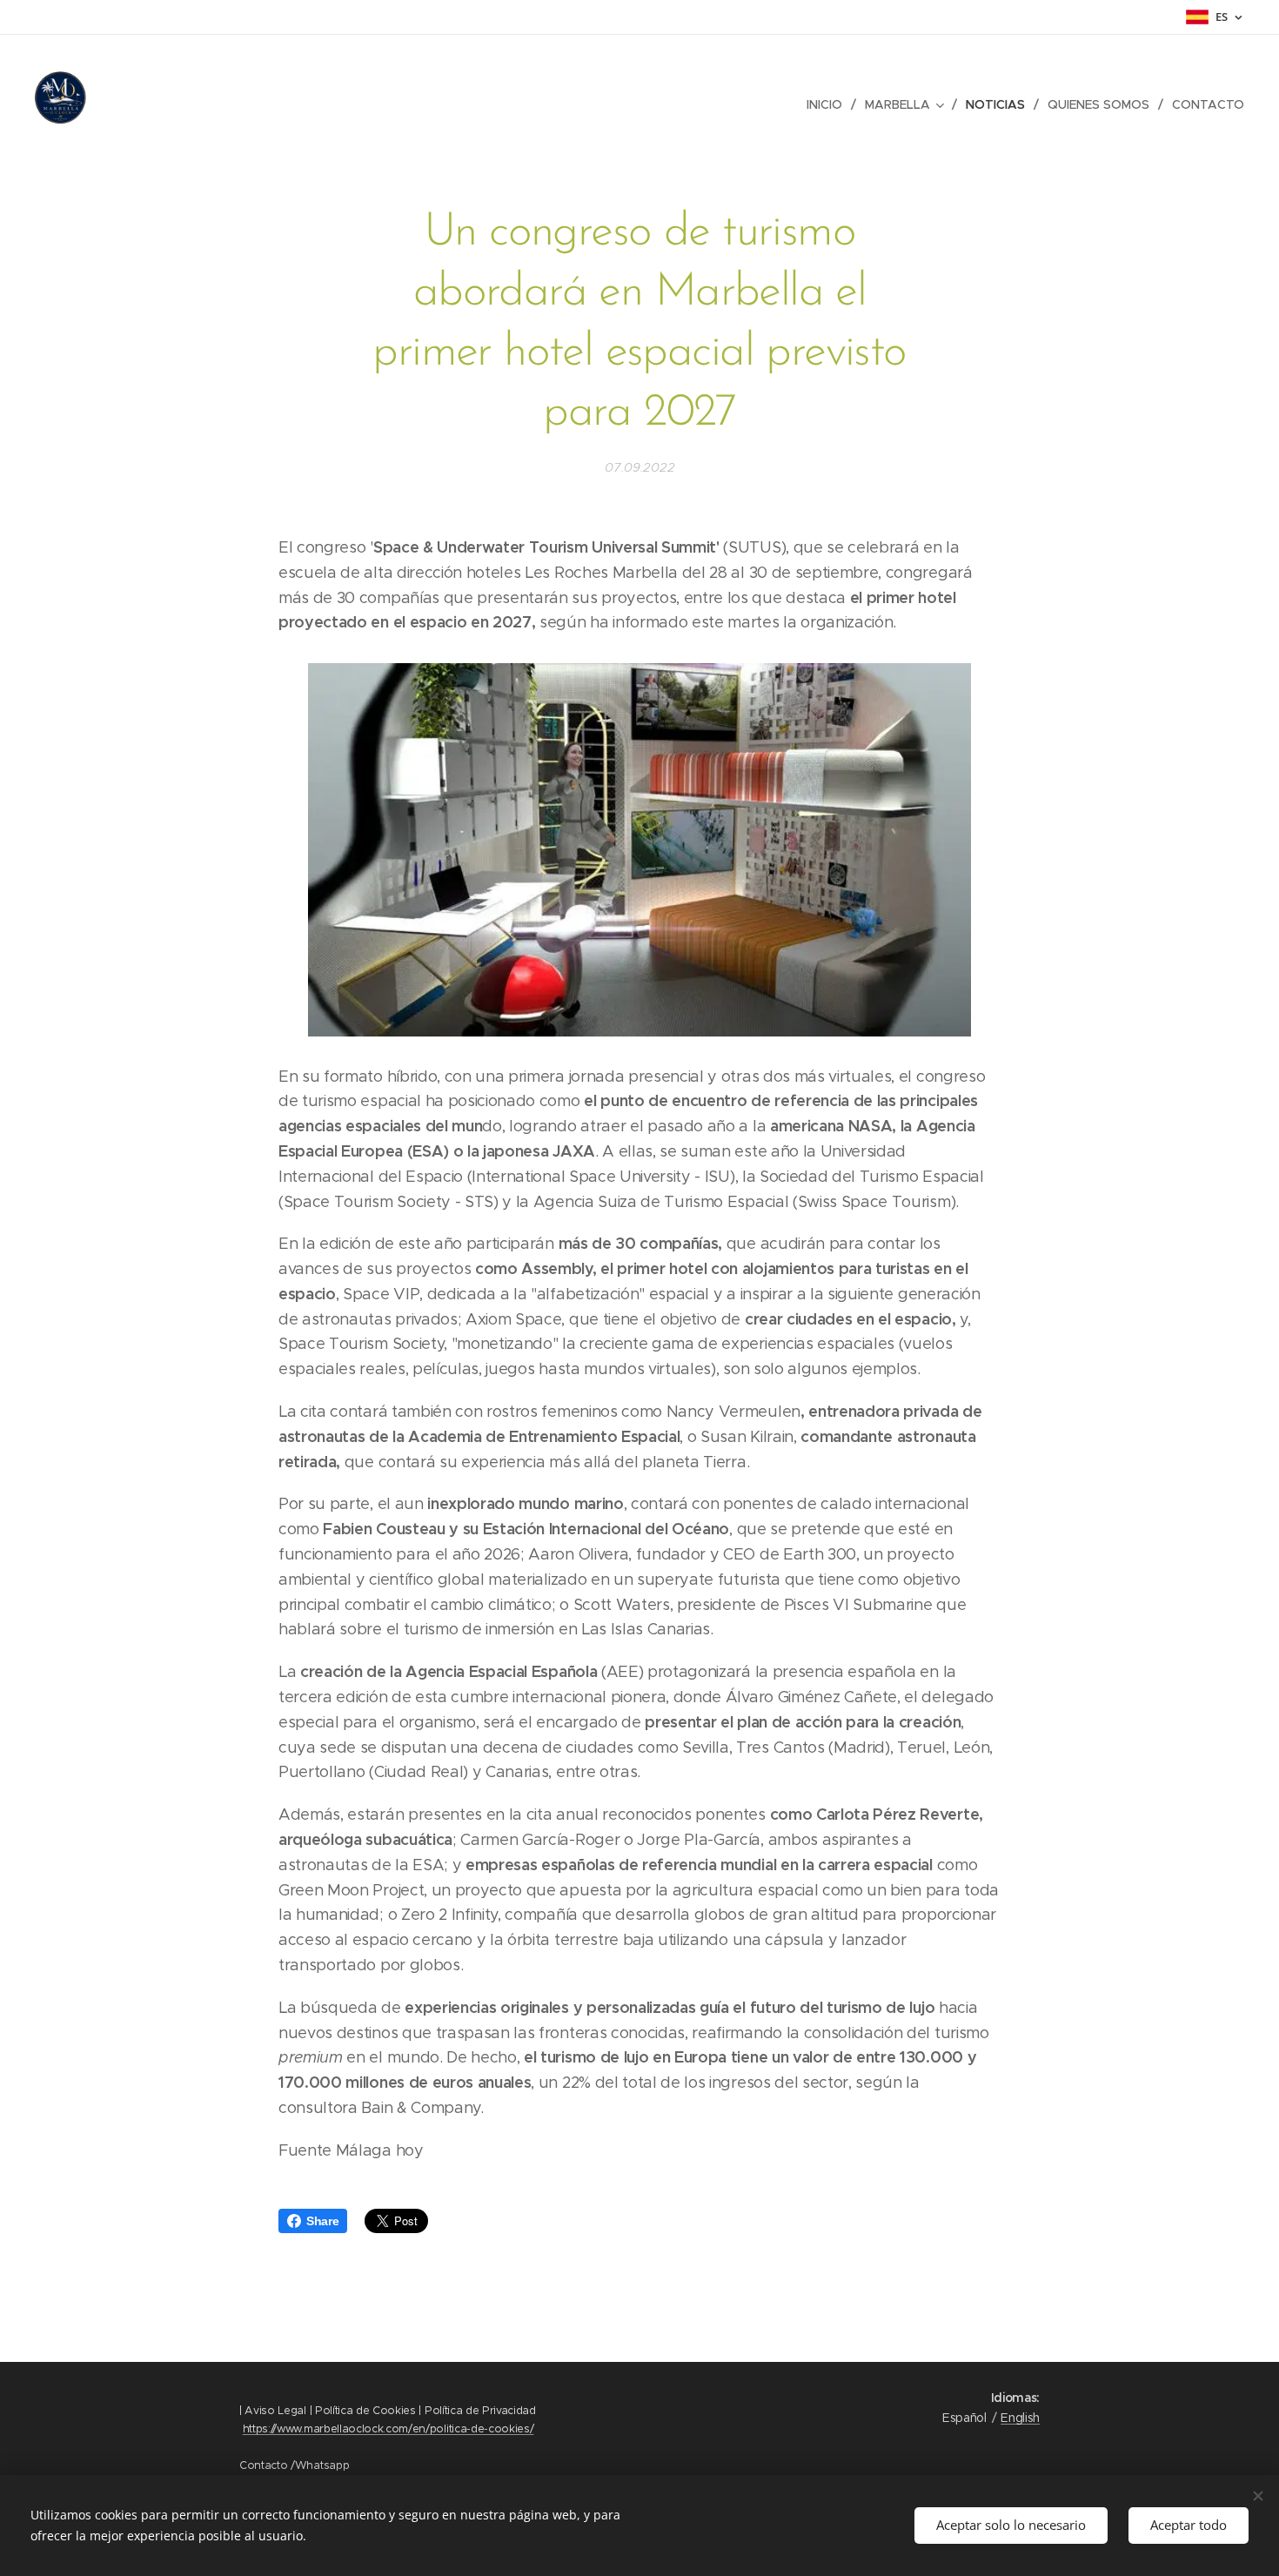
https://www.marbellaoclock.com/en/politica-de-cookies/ (388, 2428)
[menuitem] (829, 104)
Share (322, 2221)
